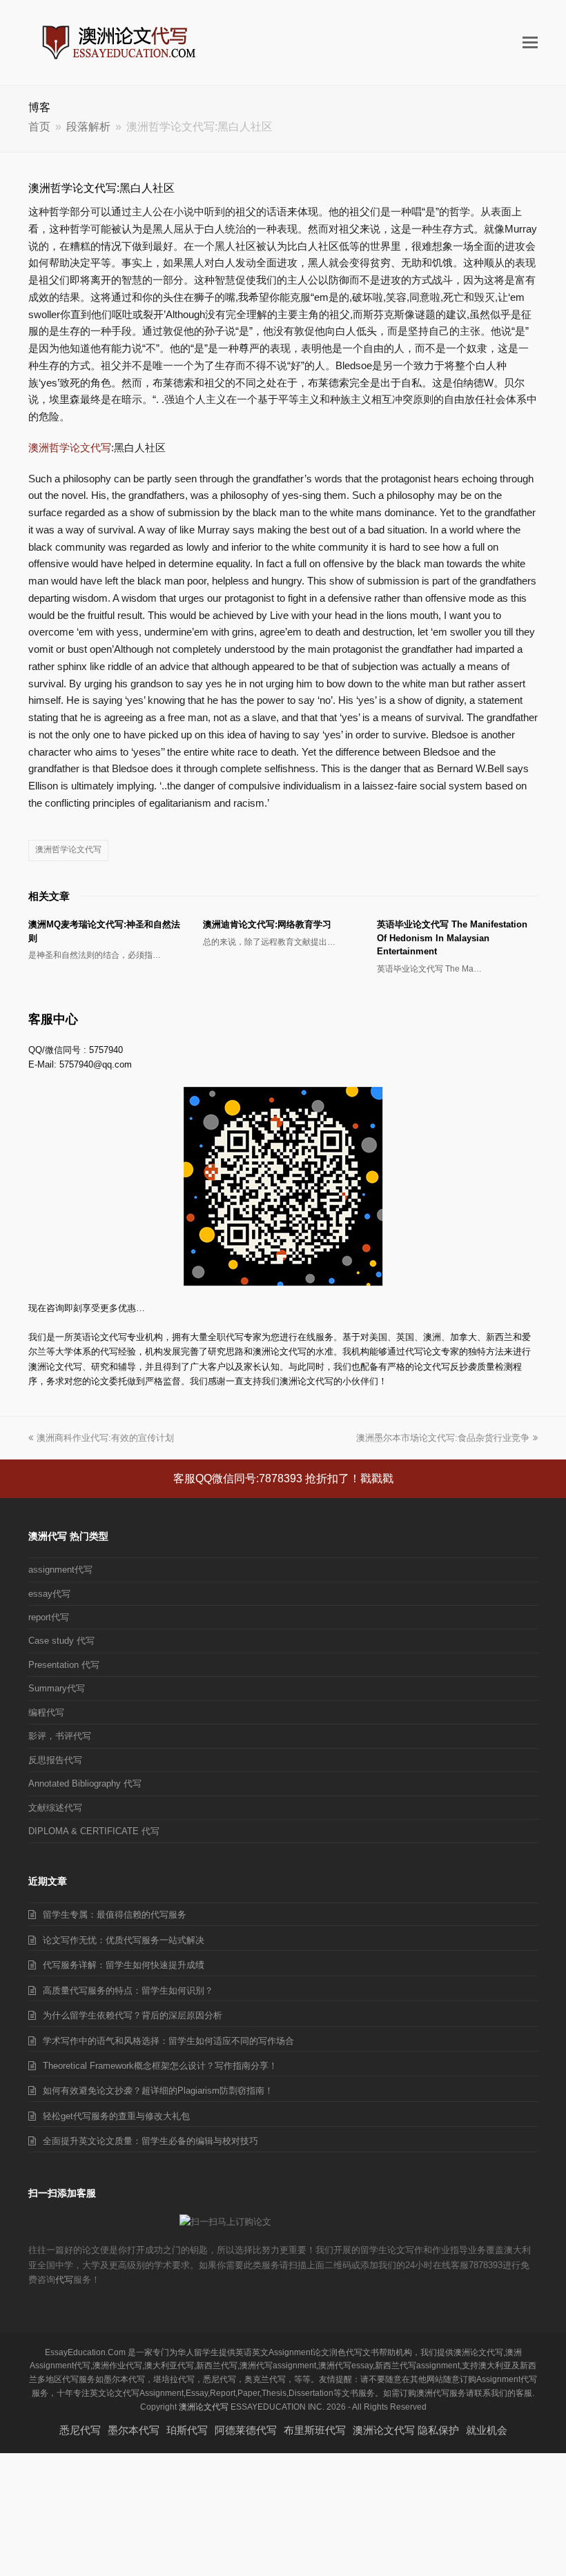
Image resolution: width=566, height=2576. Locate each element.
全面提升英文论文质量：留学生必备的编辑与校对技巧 (150, 2141)
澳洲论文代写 (204, 2407)
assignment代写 (60, 1570)
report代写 (49, 1617)
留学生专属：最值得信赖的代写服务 (115, 1915)
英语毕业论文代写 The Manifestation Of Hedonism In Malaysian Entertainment (452, 938)
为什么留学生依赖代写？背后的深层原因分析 (133, 2015)
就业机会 (487, 2430)
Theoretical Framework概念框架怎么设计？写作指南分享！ (160, 2066)
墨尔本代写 (134, 2430)
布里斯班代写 (315, 2430)
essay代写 (49, 1594)
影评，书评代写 (60, 1736)
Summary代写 (57, 1688)
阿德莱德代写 (246, 2430)
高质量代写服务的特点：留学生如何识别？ (128, 1990)
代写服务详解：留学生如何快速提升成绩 (124, 1965)
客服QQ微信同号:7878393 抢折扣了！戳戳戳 (283, 1478)
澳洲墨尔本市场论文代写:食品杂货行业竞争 (443, 1438)
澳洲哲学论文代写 (70, 448)
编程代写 (46, 1712)
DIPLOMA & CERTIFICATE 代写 (94, 1831)
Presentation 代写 (64, 1665)
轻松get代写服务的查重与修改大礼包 (116, 2116)
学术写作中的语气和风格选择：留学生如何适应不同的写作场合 (168, 2041)
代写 (64, 2280)
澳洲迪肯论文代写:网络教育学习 (267, 924)
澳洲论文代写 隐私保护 (406, 2430)
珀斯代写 (187, 2430)
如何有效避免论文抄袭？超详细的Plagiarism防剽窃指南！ (158, 2091)
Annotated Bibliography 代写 (85, 1783)
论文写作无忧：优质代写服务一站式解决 (124, 1940)
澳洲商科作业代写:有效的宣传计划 (105, 1438)
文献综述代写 (55, 1808)
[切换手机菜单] (530, 43)
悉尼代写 (80, 2430)
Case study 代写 (61, 1641)
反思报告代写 (55, 1760)
